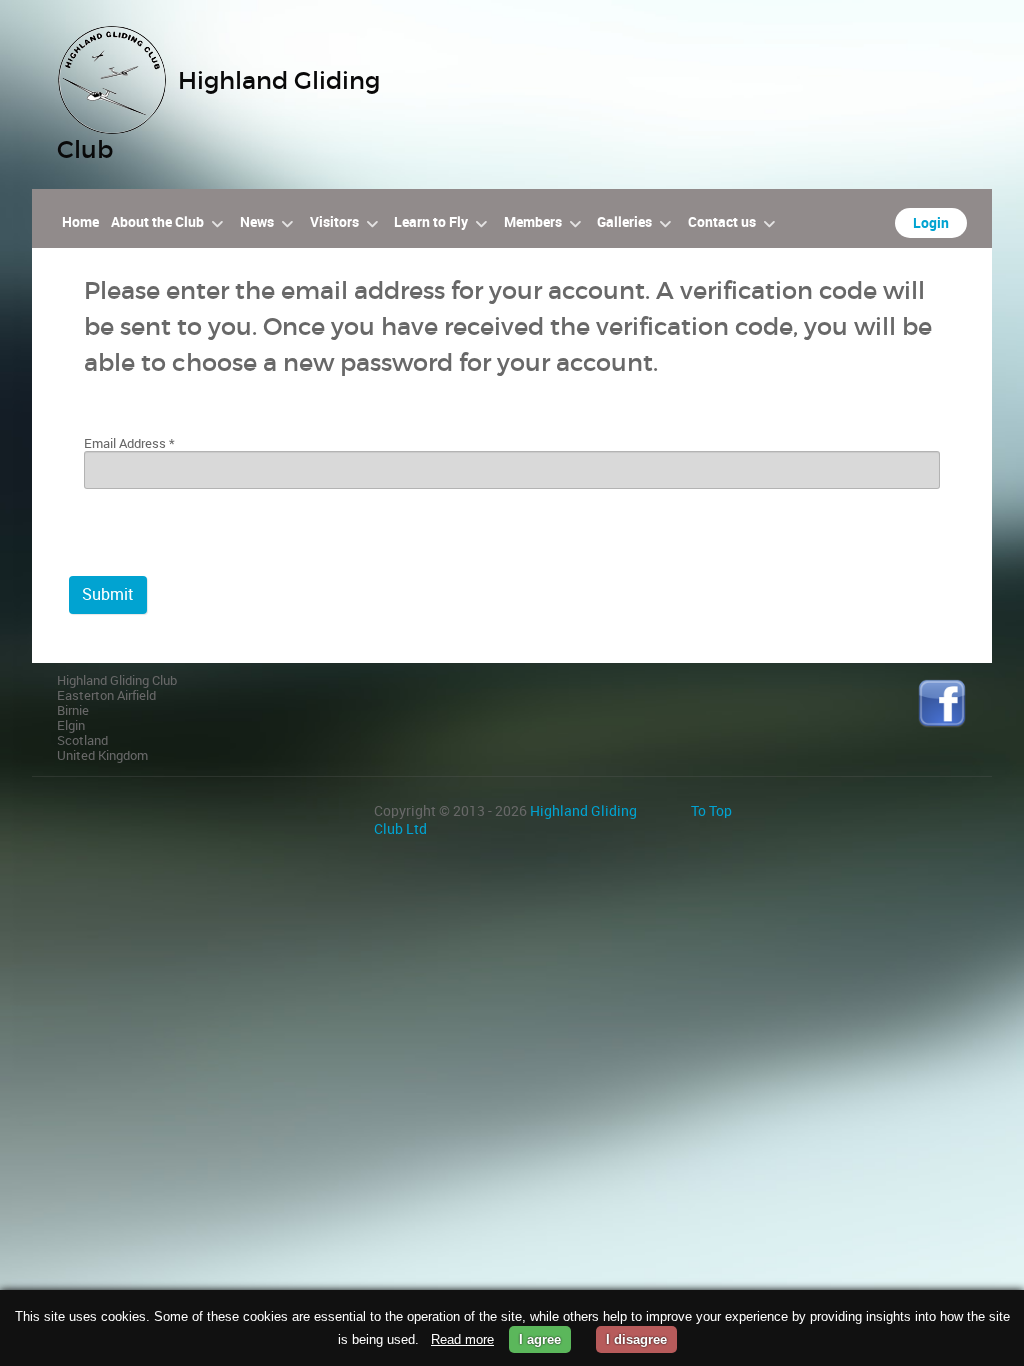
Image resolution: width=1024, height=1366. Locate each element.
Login (931, 223)
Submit (108, 594)
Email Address (129, 443)
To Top (711, 811)
